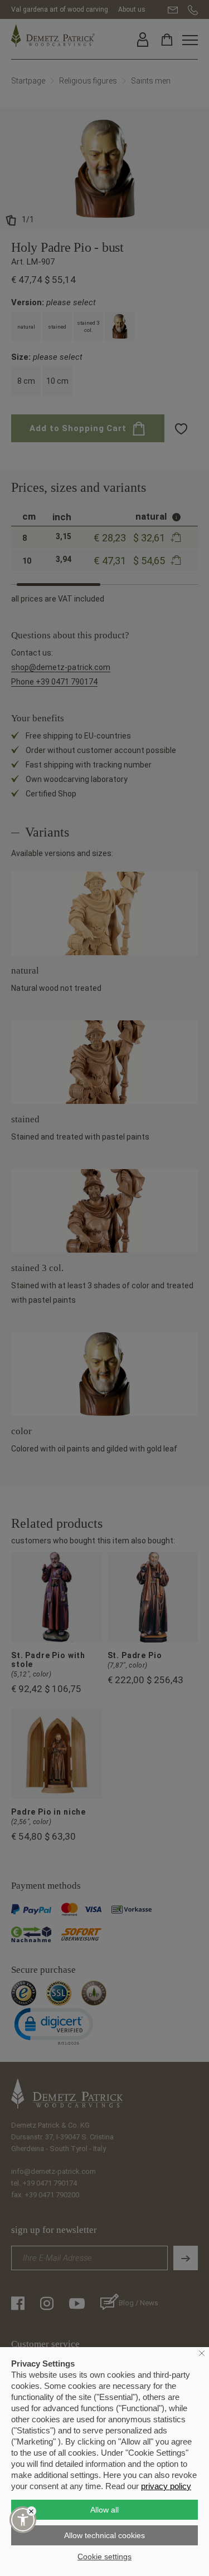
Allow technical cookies (104, 2535)
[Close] (31, 2511)
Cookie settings (104, 2557)
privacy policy (166, 2486)
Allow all (104, 2510)
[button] (23, 2520)
